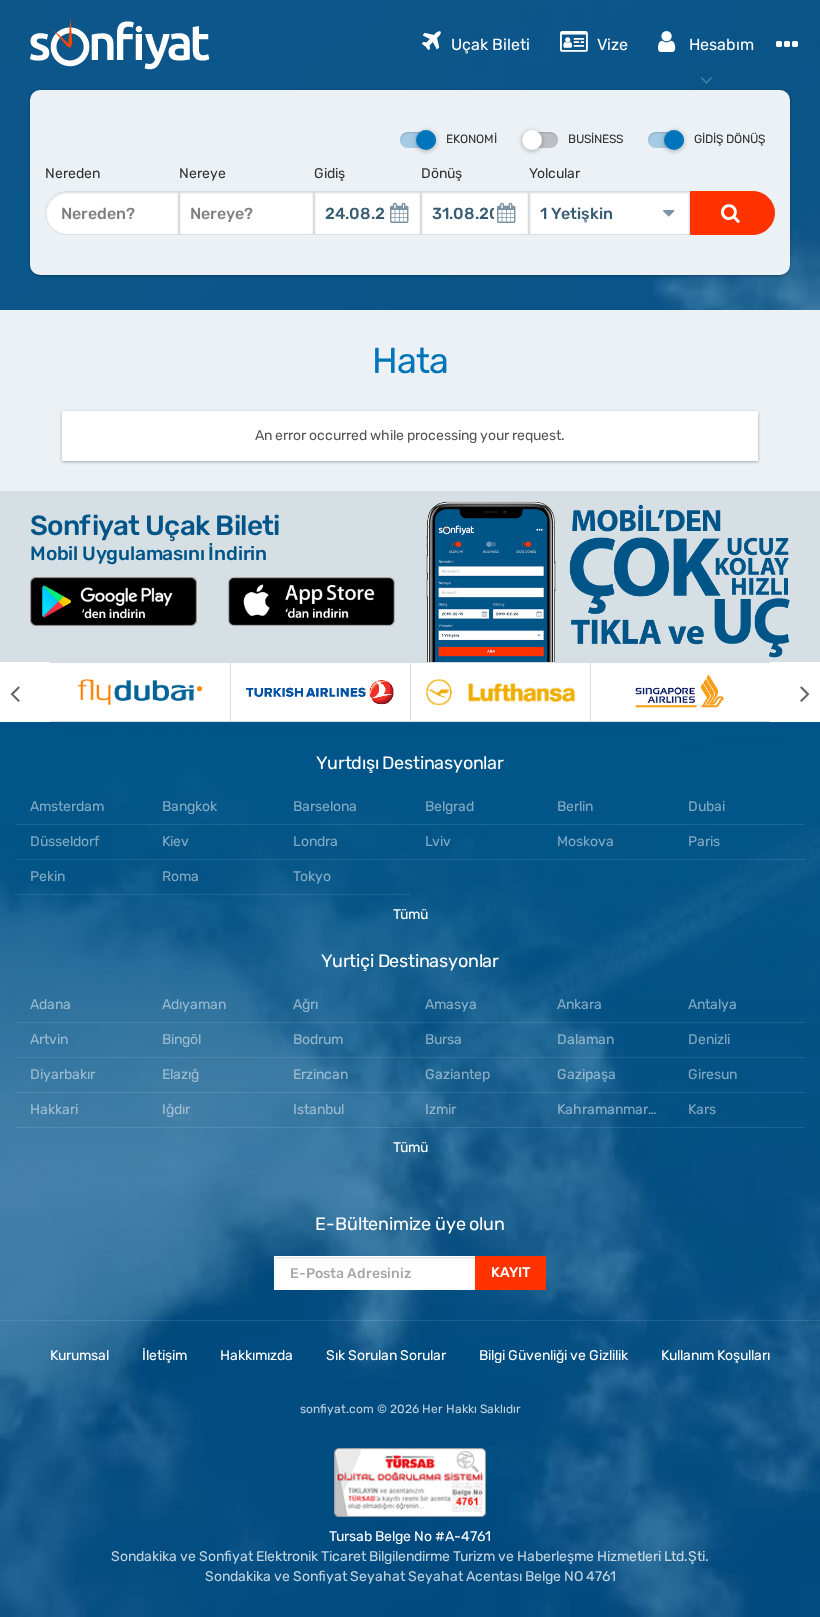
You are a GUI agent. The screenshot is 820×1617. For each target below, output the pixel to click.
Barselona (325, 806)
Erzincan (320, 1074)
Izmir (440, 1109)
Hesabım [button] (719, 44)
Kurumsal (79, 1355)
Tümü (410, 914)
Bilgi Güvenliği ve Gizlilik (553, 1355)
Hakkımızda (256, 1355)
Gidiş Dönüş (729, 139)
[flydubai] (140, 692)
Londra (315, 841)
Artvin (49, 1039)
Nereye (202, 173)
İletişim (164, 1355)
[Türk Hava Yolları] (320, 692)
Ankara (579, 1004)
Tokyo (312, 876)
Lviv (438, 841)
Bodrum (318, 1039)
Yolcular (554, 173)
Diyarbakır (62, 1074)
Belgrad (449, 806)
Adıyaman (194, 1004)
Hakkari (54, 1109)
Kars (702, 1109)
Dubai (706, 806)
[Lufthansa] (500, 692)
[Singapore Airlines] (680, 692)
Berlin (575, 806)
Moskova (585, 841)
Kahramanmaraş (610, 1109)
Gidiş (329, 173)
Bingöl (181, 1039)
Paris (704, 841)
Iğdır (176, 1109)
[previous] (25, 692)
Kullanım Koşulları (715, 1355)
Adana (50, 1004)
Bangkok (189, 806)
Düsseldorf (64, 841)
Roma (180, 876)
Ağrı (305, 1004)
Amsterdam (67, 806)
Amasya (451, 1004)
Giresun (712, 1074)
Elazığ (180, 1074)
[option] (140, 692)
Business (595, 139)
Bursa (443, 1039)
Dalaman (585, 1039)
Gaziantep (457, 1074)
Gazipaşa (586, 1074)
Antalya (712, 1004)
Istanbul (318, 1109)
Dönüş (441, 173)
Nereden (72, 173)
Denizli (709, 1039)
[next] (795, 692)
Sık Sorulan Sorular (386, 1355)
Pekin (47, 876)
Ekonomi (471, 139)
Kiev (175, 841)
